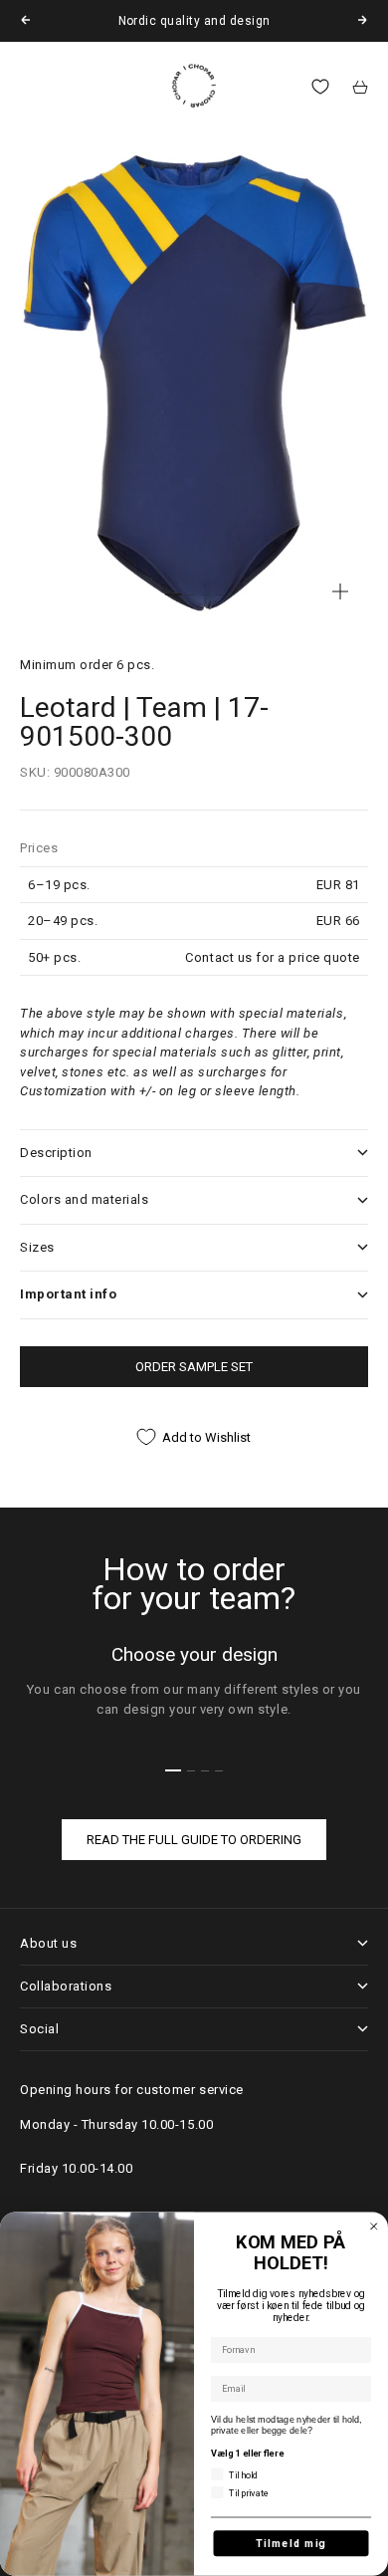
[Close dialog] (374, 2226)
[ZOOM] (340, 591)
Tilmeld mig (291, 2543)
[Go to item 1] (173, 594)
